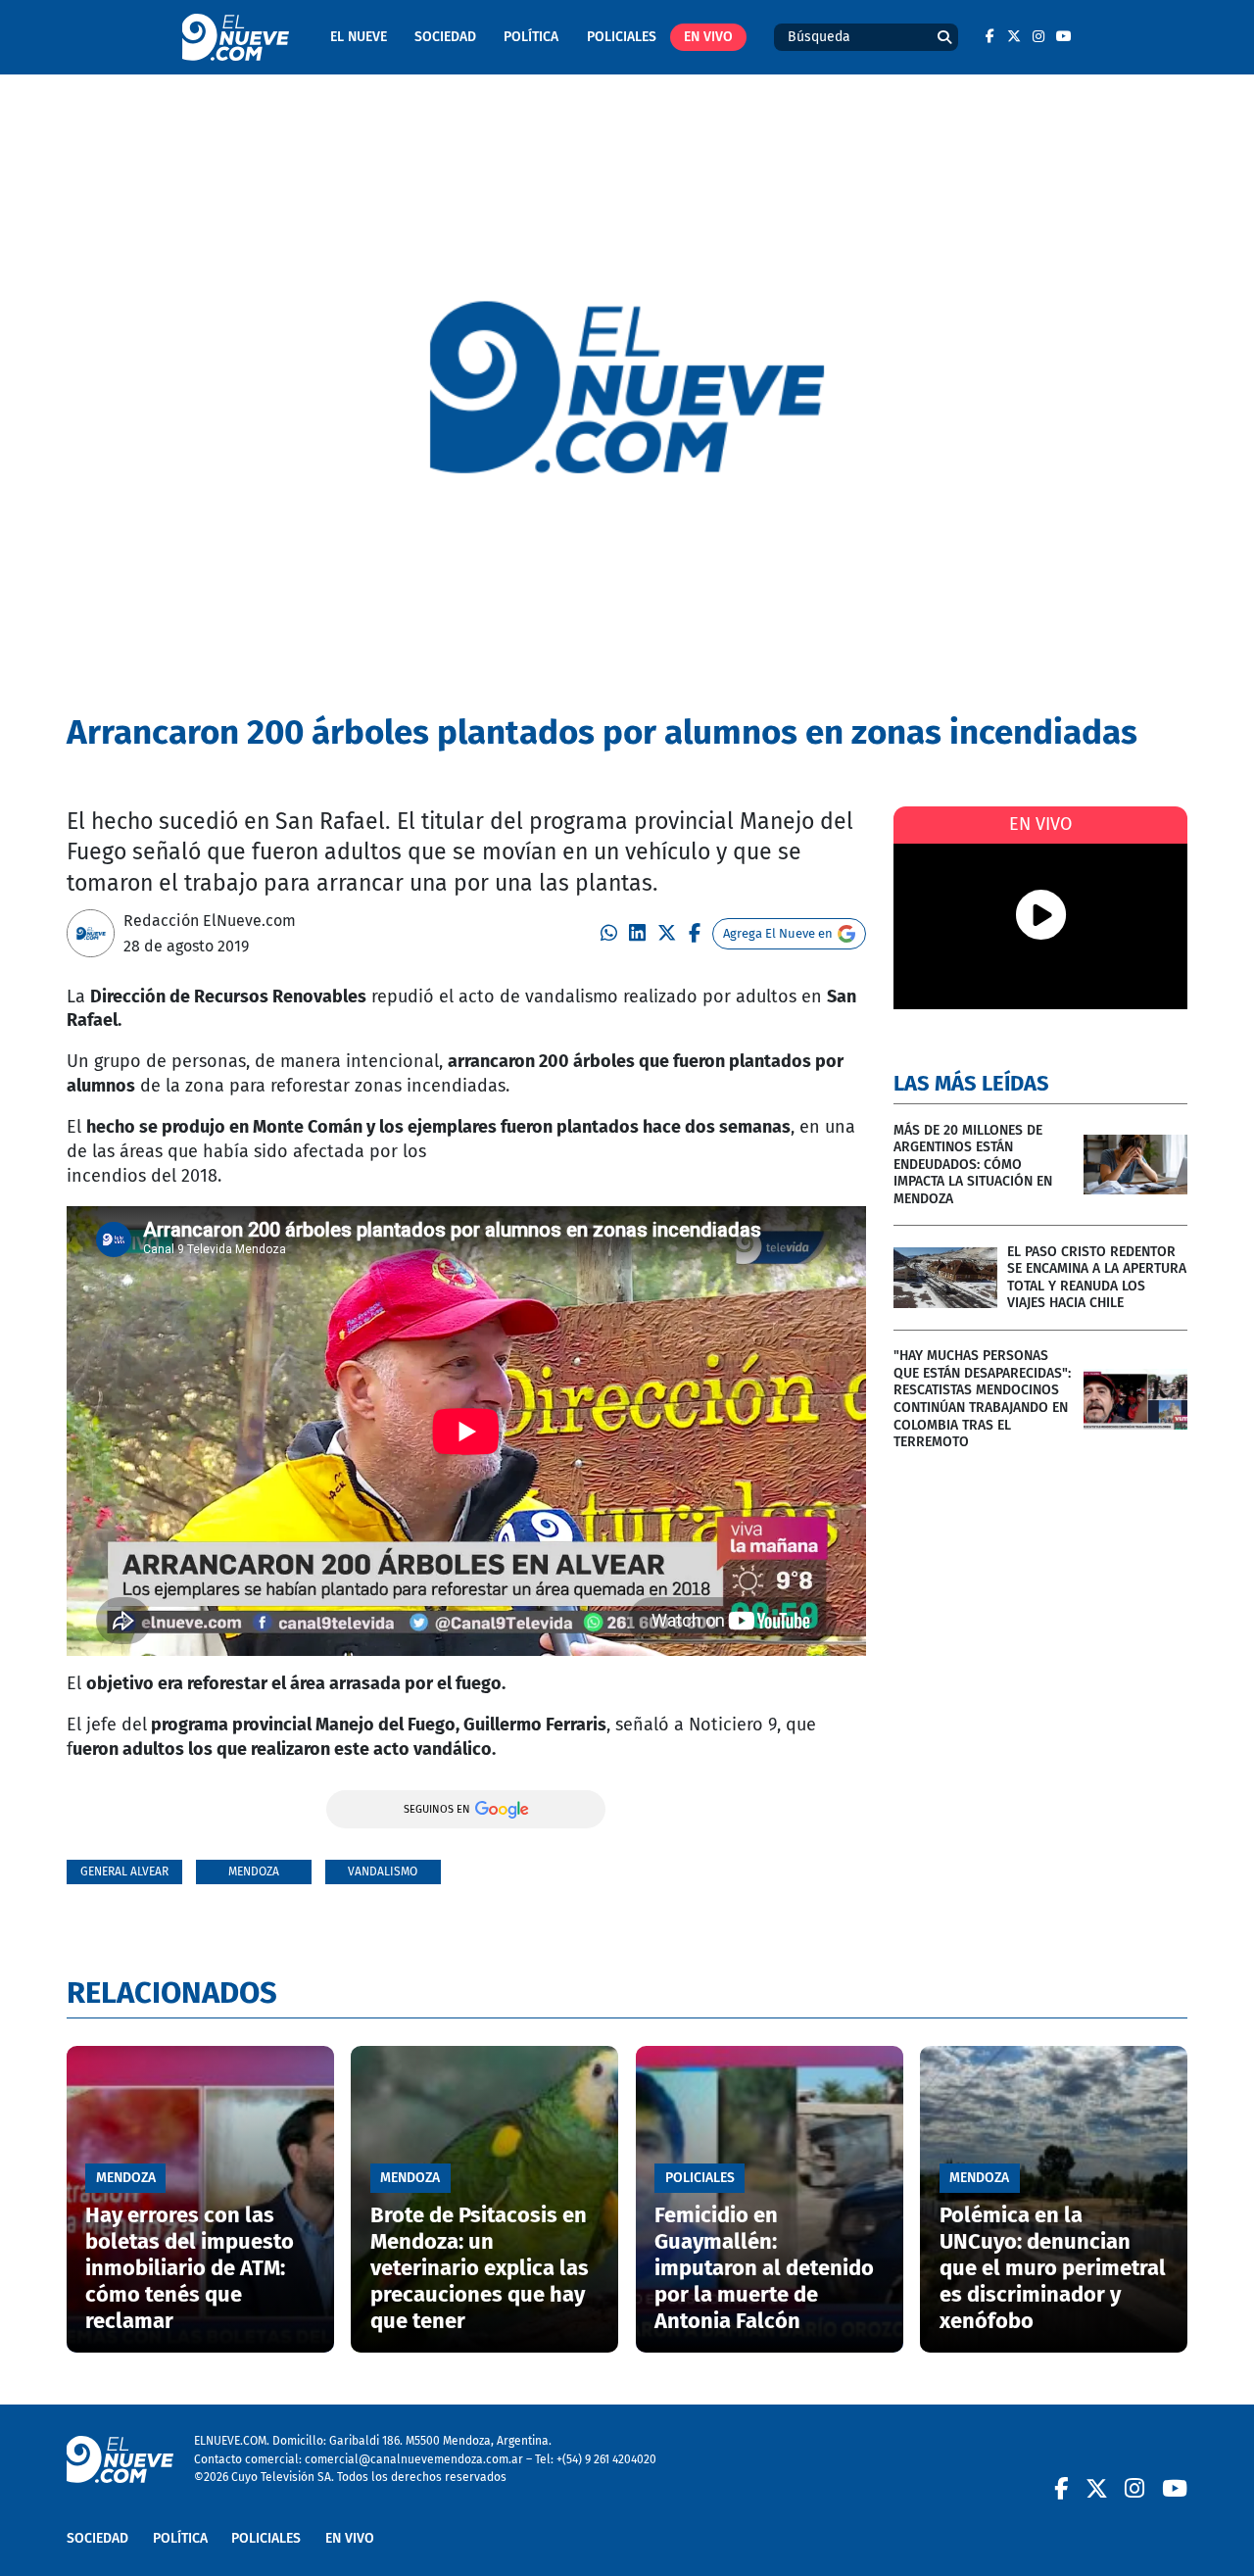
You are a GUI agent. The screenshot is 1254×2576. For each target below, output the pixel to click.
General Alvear (124, 1871)
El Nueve (359, 37)
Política (531, 37)
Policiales (622, 37)
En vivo (708, 37)
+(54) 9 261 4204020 (606, 2459)
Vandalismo (383, 1871)
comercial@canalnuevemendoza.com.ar (414, 2459)
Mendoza (254, 1871)
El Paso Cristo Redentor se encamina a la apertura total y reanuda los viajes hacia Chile (1097, 1278)
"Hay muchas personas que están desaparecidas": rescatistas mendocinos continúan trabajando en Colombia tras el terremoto (982, 1399)
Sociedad (445, 37)
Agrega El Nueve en (778, 933)
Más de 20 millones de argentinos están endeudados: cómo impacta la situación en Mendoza (973, 1165)
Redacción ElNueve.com (210, 921)
